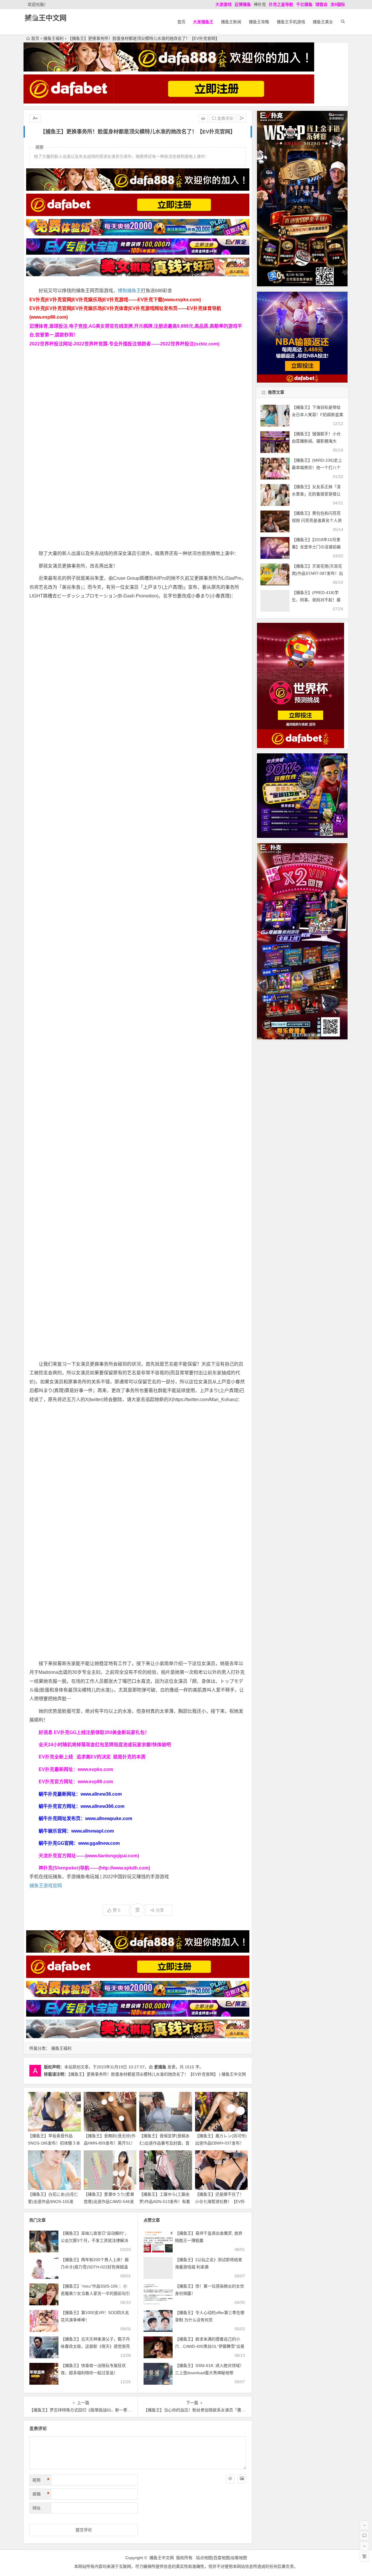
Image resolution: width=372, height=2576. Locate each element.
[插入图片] (242, 2479)
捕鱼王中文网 (46, 18)
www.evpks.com (95, 1769)
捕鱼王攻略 (259, 22)
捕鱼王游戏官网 (46, 1886)
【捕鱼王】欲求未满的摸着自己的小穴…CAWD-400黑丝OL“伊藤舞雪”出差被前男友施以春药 (210, 2346)
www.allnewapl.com (93, 1831)
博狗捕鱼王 (129, 291)
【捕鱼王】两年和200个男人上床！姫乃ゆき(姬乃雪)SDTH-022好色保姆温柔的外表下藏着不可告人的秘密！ (95, 2267)
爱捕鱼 (160, 2067)
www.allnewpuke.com (109, 1818)
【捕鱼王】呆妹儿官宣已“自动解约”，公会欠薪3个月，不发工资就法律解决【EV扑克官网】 (95, 2240)
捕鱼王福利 (53, 38)
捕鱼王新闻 (231, 22)
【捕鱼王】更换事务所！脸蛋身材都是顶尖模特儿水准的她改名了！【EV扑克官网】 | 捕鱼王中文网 (157, 2074)
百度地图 (221, 2558)
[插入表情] (230, 2479)
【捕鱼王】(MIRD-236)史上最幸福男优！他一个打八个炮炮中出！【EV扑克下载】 (317, 468)
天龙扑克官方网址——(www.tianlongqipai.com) (89, 1856)
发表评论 (225, 118)
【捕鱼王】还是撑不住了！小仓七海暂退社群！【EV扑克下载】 (220, 2202)
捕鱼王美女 (323, 22)
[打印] (203, 118)
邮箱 (41, 2494)
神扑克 (260, 4)
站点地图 (204, 2558)
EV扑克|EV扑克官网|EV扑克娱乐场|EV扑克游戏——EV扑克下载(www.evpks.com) (115, 300)
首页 (181, 22)
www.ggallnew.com (99, 1843)
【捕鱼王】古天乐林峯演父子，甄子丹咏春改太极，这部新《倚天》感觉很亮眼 (95, 2346)
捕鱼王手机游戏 (291, 22)
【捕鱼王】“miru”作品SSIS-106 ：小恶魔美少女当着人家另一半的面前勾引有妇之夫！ (95, 2293)
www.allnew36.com (101, 1794)
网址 (37, 2508)
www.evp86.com (95, 1782)
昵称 (41, 2480)
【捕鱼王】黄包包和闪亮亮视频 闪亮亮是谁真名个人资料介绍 (317, 520)
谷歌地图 (239, 2558)
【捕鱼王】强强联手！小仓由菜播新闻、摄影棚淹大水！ (316, 441)
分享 (160, 1910)
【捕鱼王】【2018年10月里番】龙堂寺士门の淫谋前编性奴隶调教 (316, 547)
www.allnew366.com (102, 1806)
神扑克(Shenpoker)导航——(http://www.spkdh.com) (94, 1868)
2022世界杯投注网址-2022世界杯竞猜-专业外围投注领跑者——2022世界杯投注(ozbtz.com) (124, 344)
